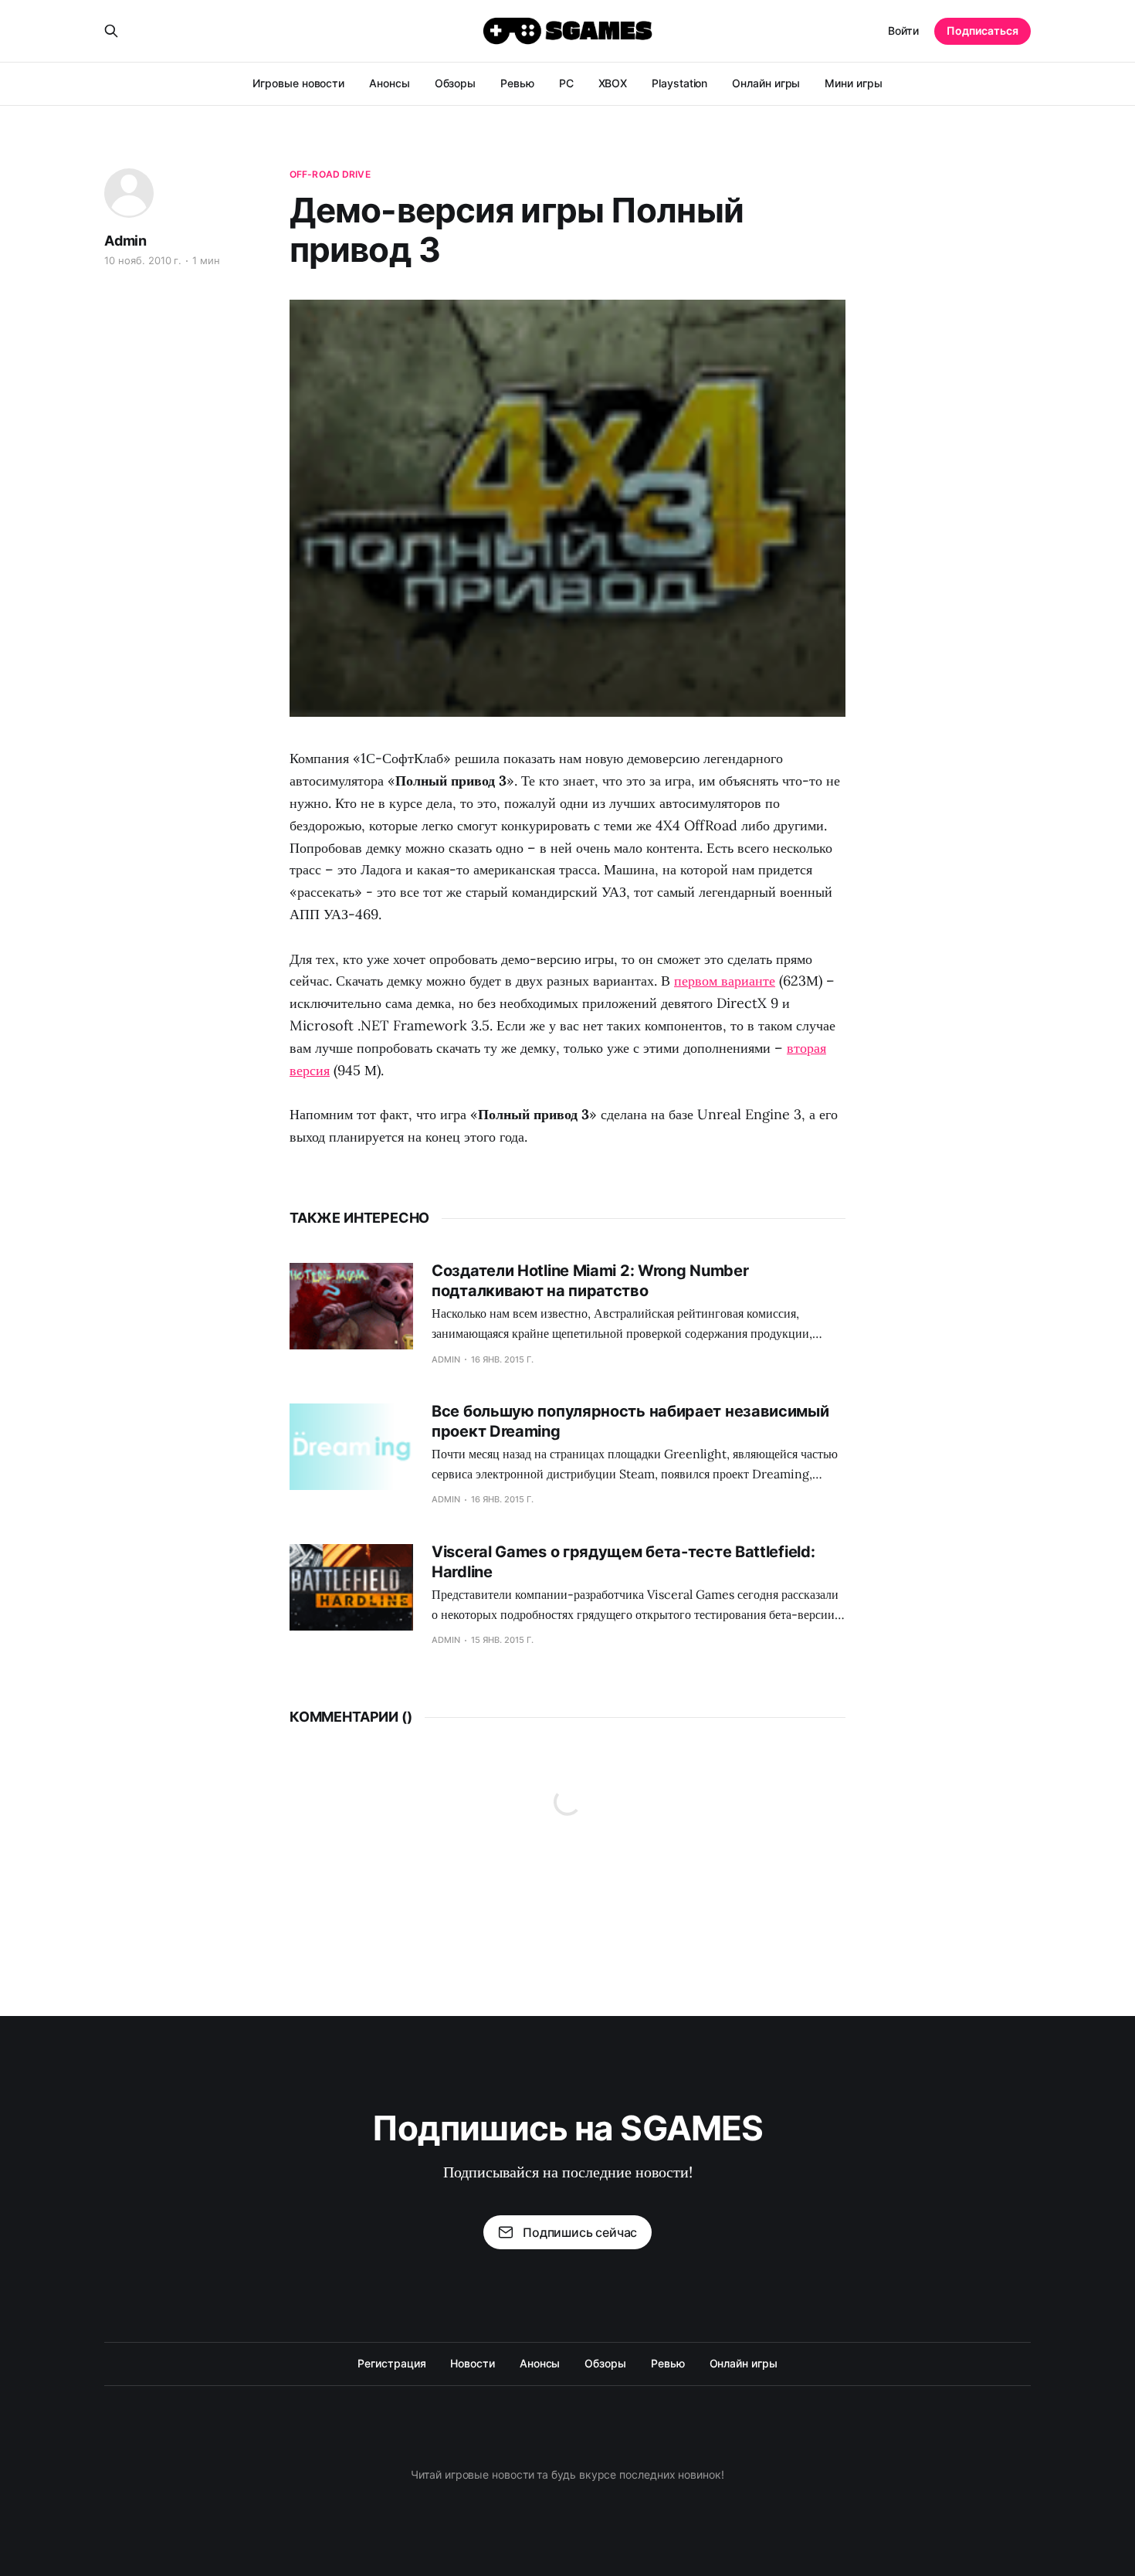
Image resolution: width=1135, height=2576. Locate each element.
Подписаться (983, 31)
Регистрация (391, 2363)
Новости (472, 2363)
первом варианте (725, 981)
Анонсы (390, 83)
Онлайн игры (766, 83)
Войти (903, 31)
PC (566, 83)
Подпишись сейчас (580, 2232)
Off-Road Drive (330, 174)
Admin (125, 241)
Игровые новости (298, 83)
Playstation (679, 83)
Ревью (517, 83)
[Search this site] (111, 31)
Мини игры (853, 83)
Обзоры (456, 83)
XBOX (613, 83)
